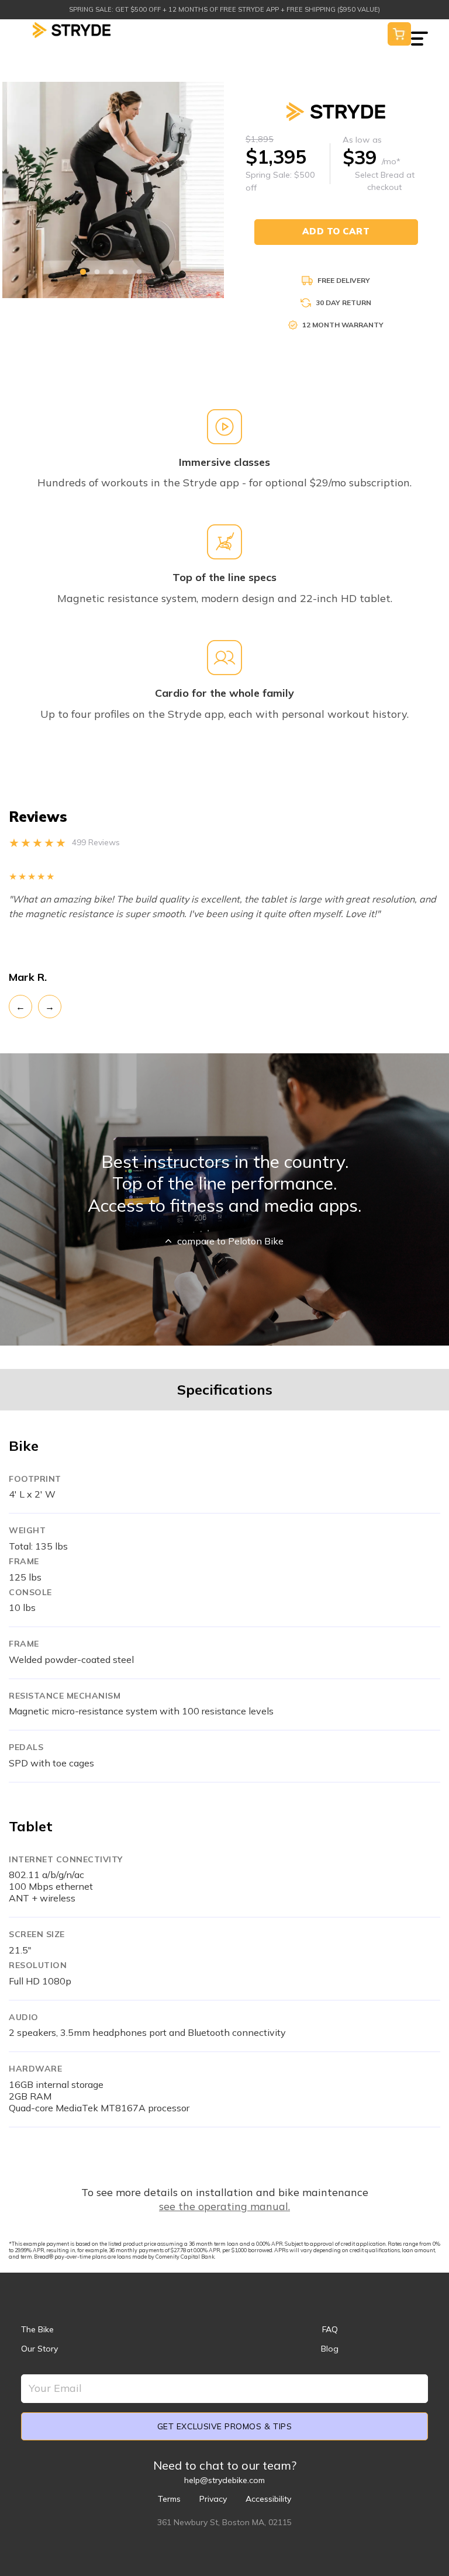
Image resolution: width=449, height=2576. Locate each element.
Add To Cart (336, 231)
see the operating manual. (224, 2206)
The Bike (37, 2329)
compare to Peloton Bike (230, 1241)
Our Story (39, 2349)
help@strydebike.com (224, 2480)
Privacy (213, 2499)
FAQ (330, 2329)
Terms (169, 2499)
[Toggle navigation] (419, 31)
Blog (330, 2349)
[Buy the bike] (399, 33)
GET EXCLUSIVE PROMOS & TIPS (224, 2426)
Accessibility (268, 2499)
